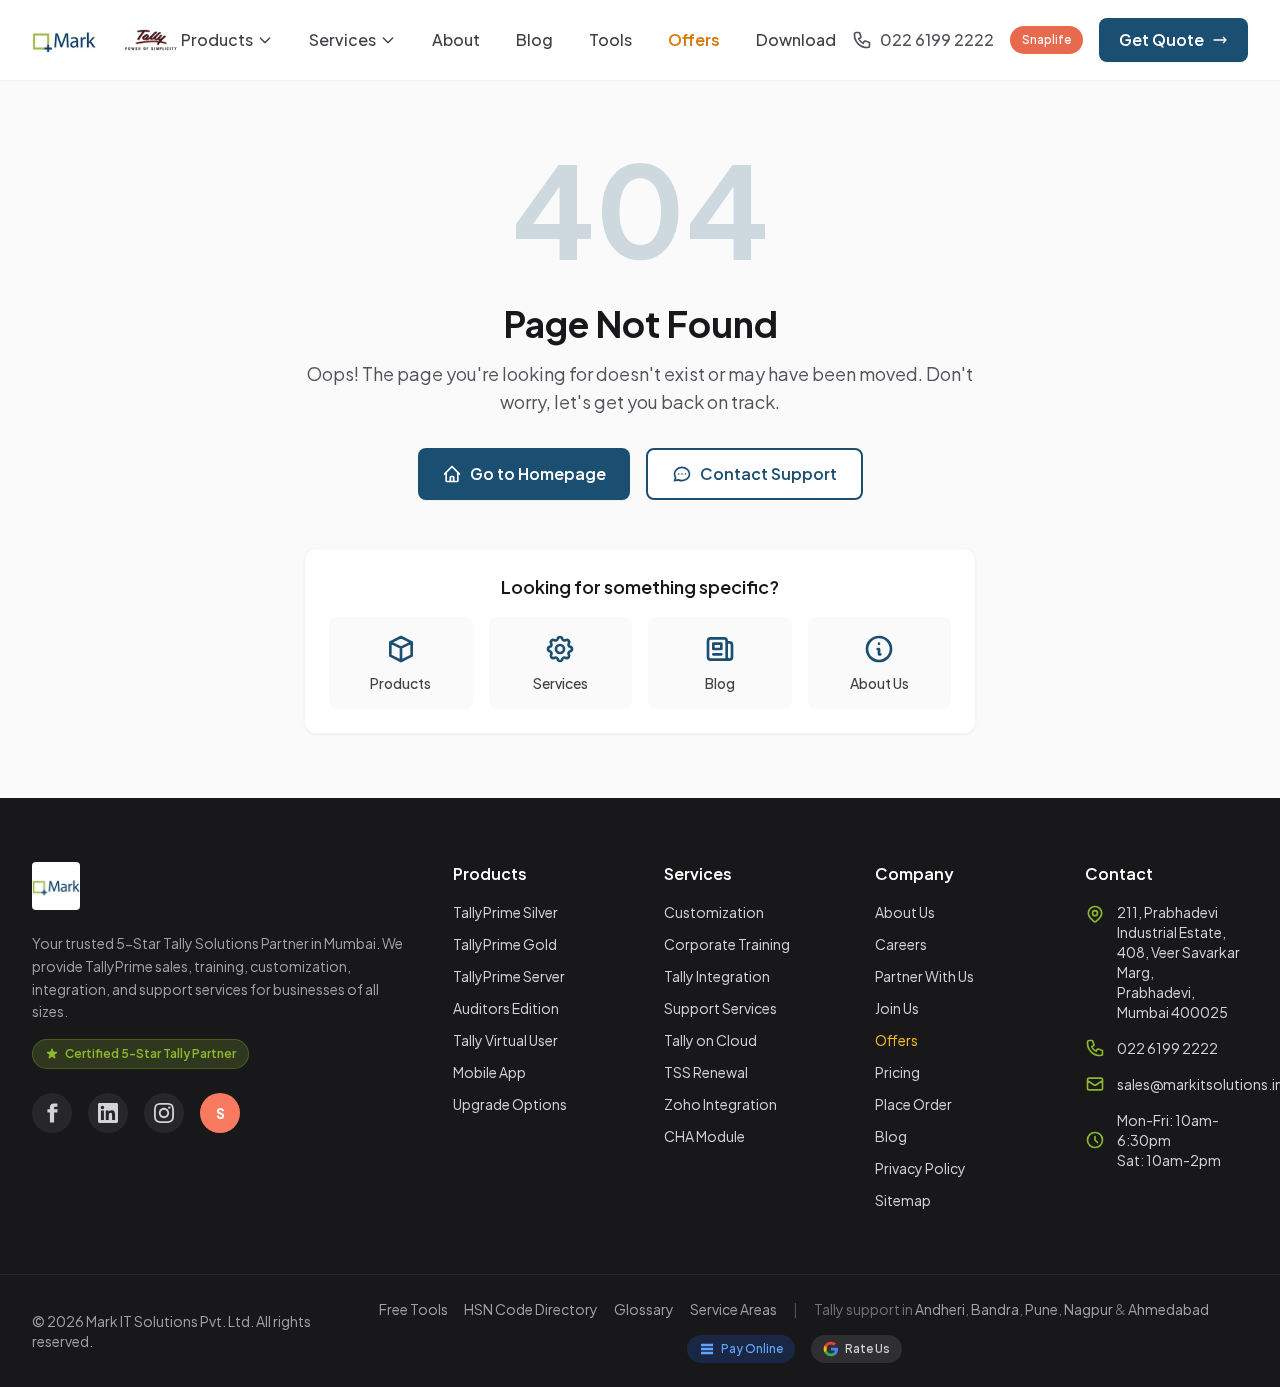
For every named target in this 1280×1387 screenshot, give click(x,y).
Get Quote (1161, 39)
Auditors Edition (506, 1008)
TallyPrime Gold (505, 944)
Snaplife (1046, 39)
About (456, 39)
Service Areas (733, 1309)
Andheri (940, 1309)
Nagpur (1088, 1309)
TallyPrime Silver (505, 912)
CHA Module (704, 1136)
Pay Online (752, 1348)
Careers (901, 944)
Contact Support (768, 473)
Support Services (720, 1008)
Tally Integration (717, 976)
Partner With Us (924, 976)
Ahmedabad (1168, 1309)
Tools (610, 39)
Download (796, 39)
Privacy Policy (920, 1168)
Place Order (913, 1104)
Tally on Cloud (710, 1040)
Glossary (644, 1309)
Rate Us (867, 1348)
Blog (534, 39)
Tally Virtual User (505, 1040)
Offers (694, 39)
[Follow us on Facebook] (52, 1113)
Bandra (995, 1309)
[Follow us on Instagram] (164, 1113)
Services (342, 39)
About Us (905, 912)
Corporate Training (727, 944)
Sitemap (903, 1200)
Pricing (897, 1072)
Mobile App (489, 1072)
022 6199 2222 (1167, 1048)
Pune (1041, 1309)
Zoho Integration (720, 1104)
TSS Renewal (706, 1072)
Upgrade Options (510, 1104)
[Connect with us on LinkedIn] (108, 1113)
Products (217, 39)
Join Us (897, 1008)
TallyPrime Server (509, 976)
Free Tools (413, 1309)
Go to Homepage (538, 473)
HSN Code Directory (531, 1309)
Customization (714, 912)
